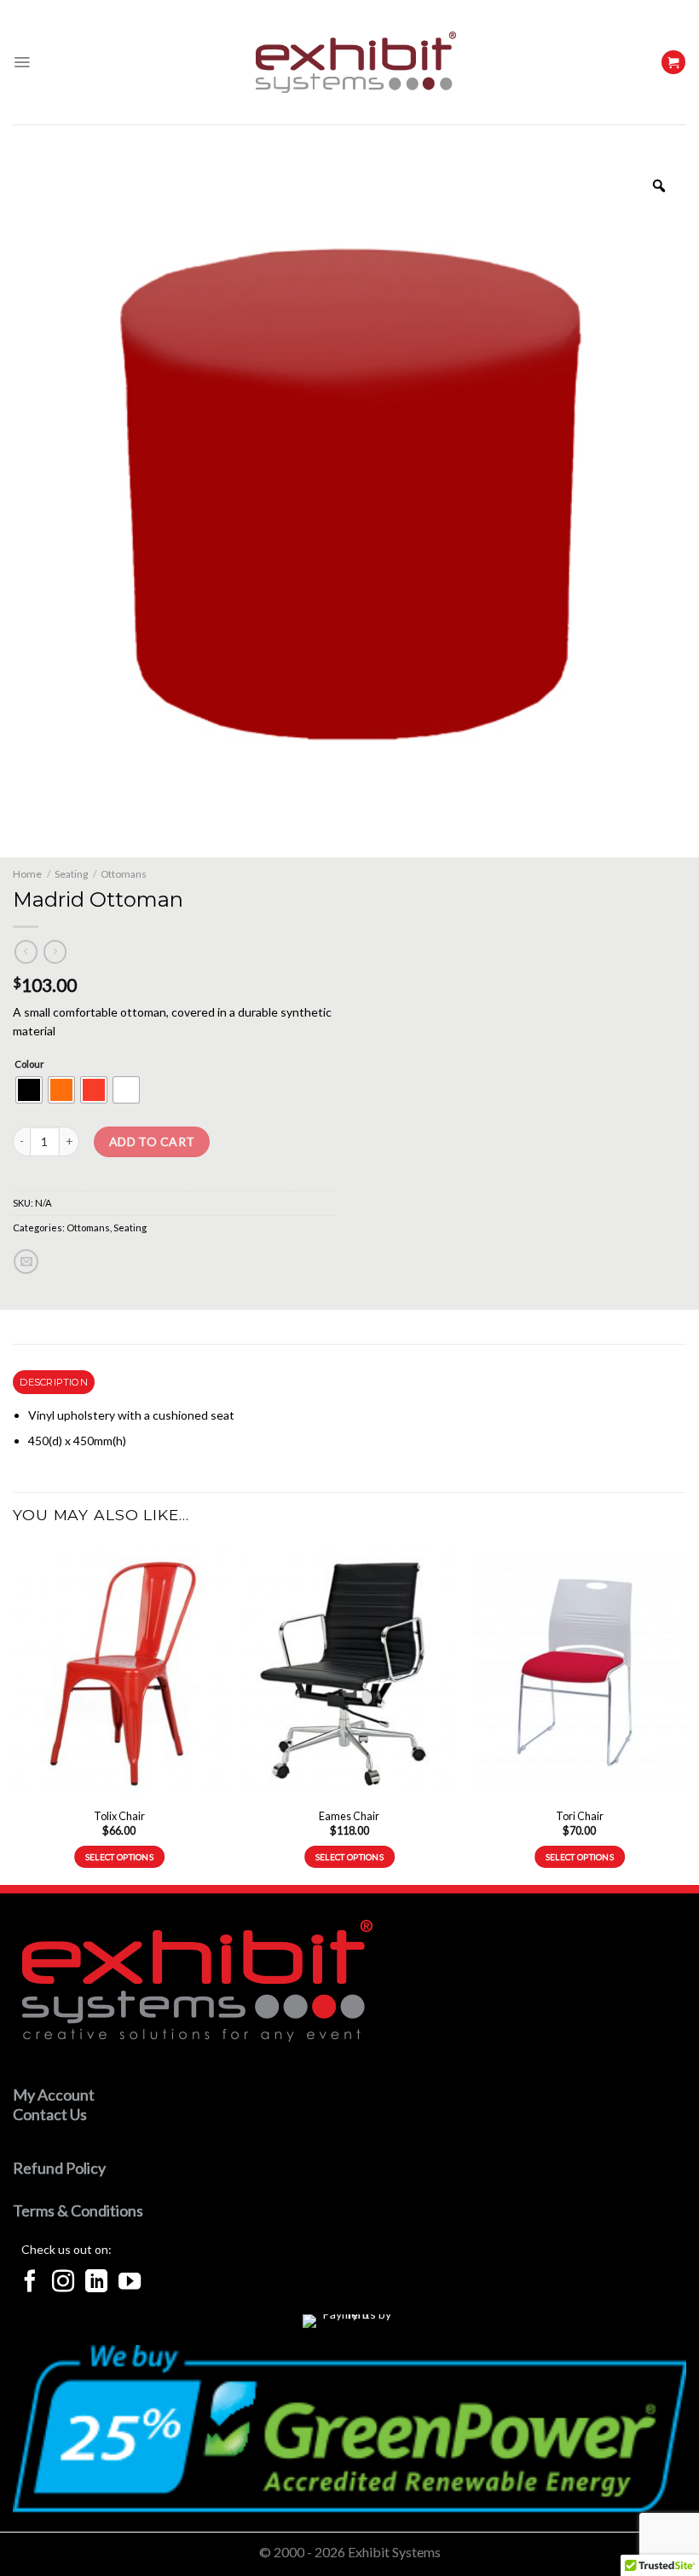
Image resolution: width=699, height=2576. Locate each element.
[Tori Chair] (580, 1672)
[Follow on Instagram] (63, 2283)
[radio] (29, 1090)
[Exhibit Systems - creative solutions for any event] (356, 62)
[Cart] (673, 63)
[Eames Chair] (349, 1672)
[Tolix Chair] (119, 1672)
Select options (119, 1857)
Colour (29, 1064)
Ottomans (124, 874)
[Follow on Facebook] (30, 2283)
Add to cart (152, 1141)
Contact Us (50, 2114)
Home (27, 874)
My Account (54, 2095)
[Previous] (14, 1713)
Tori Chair (580, 1816)
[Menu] (22, 62)
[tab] (54, 1382)
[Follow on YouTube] (130, 2283)
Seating (71, 874)
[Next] (685, 1713)
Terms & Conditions (78, 2210)
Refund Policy (59, 2168)
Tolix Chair (119, 1816)
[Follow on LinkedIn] (96, 2283)
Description (53, 1382)
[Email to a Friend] (26, 1262)
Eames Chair (349, 1816)
